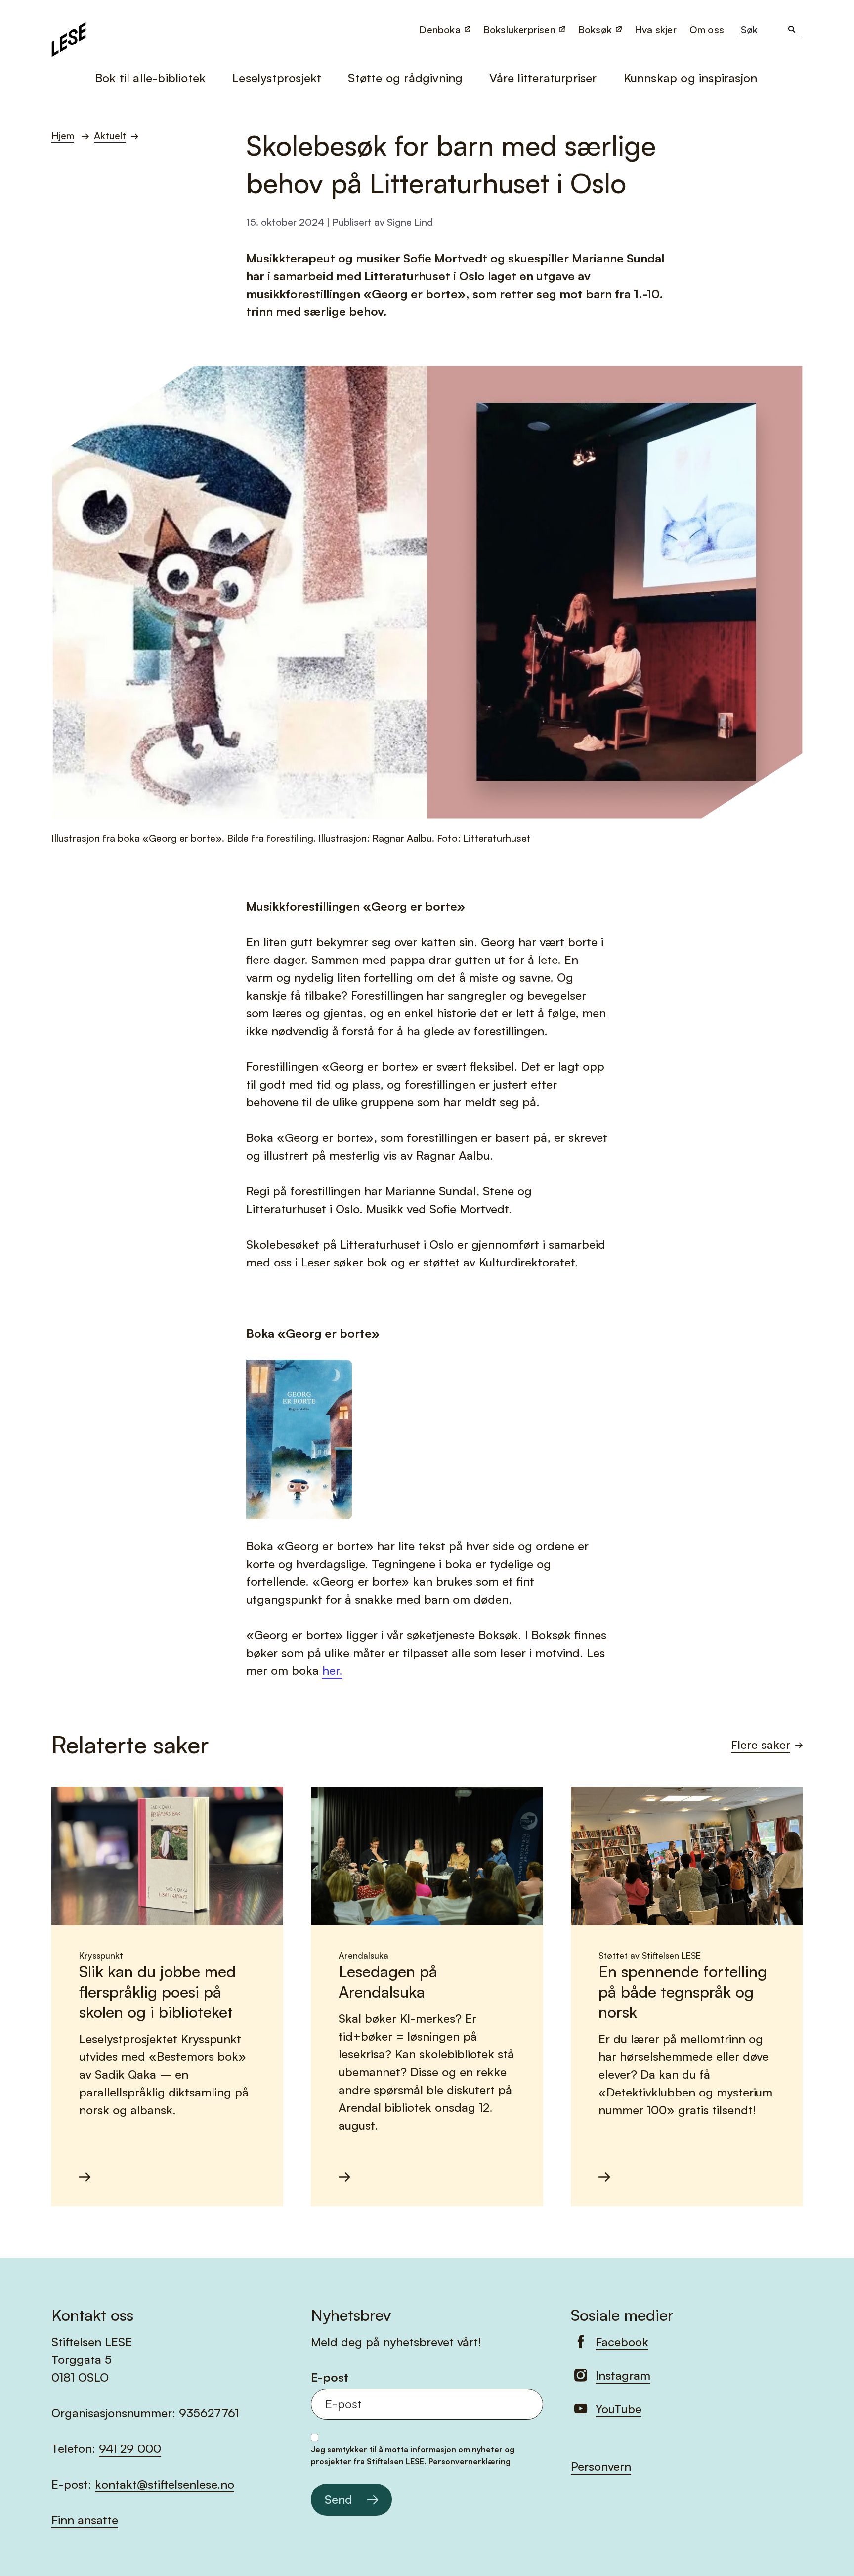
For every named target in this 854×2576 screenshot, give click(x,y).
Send (339, 2499)
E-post (330, 2378)
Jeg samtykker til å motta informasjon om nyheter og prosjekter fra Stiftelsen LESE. (413, 2455)
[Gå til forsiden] (69, 38)
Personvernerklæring (470, 2461)
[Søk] (792, 30)
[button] (708, 29)
